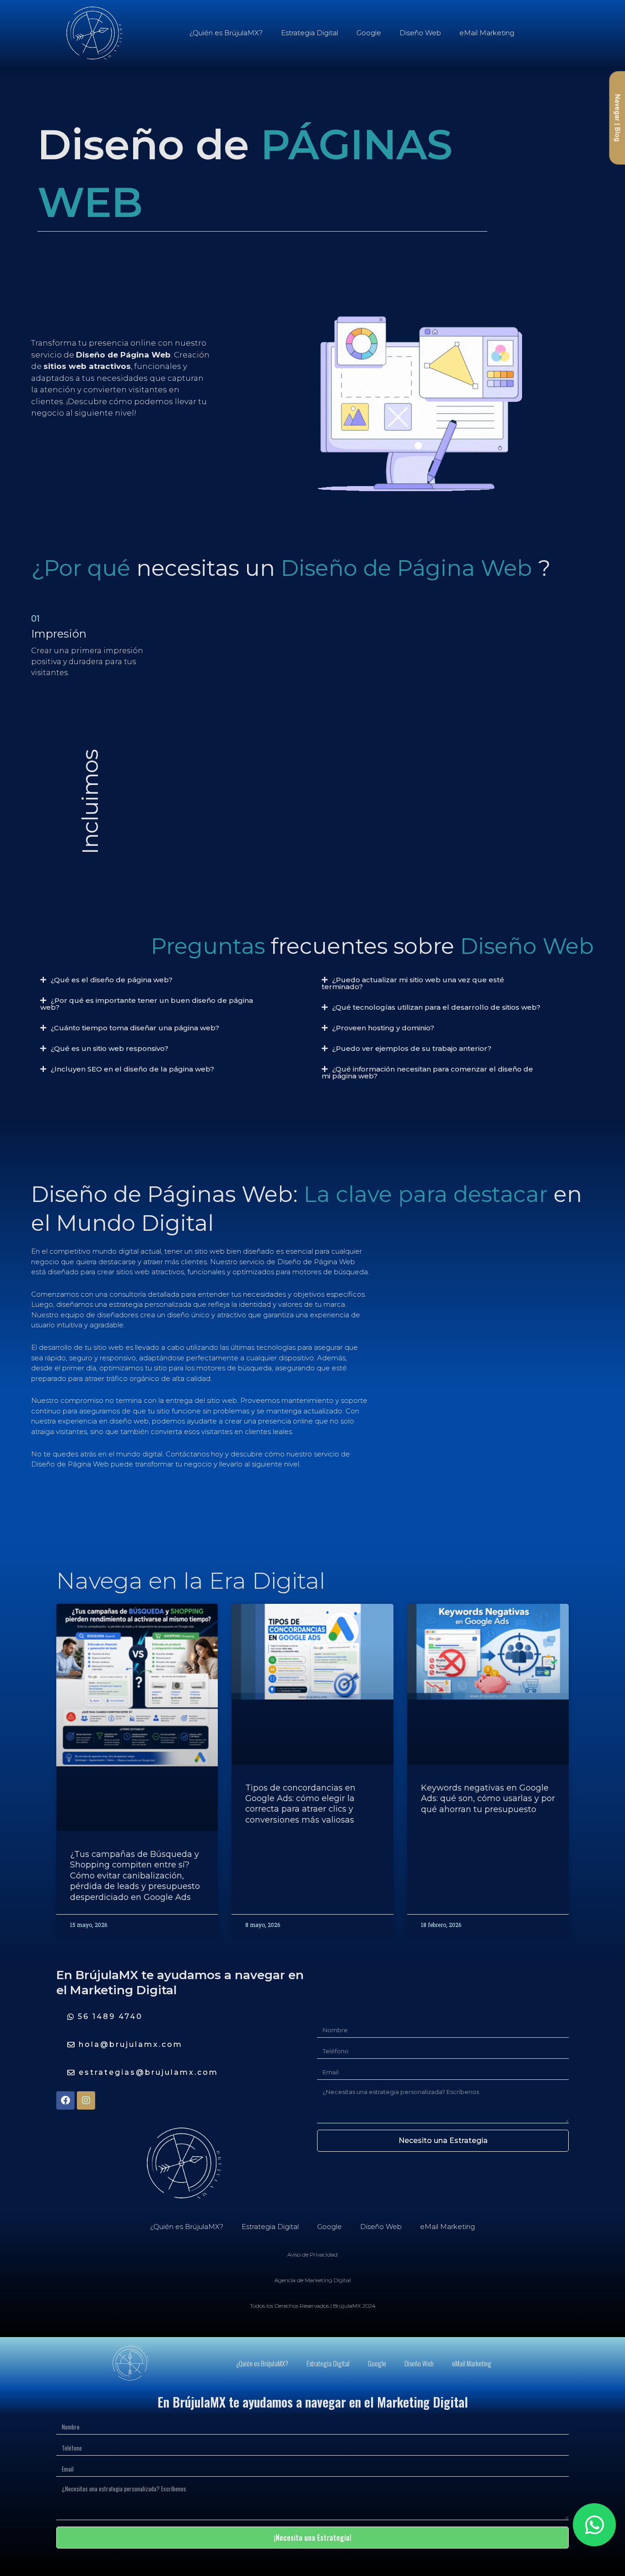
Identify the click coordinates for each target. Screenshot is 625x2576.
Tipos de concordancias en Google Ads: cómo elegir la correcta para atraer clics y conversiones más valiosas (300, 1804)
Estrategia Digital (310, 33)
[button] (151, 980)
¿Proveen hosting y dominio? (383, 1028)
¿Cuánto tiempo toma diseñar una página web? (135, 1028)
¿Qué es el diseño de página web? (112, 980)
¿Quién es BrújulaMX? (226, 33)
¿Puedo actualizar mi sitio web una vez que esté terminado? (413, 983)
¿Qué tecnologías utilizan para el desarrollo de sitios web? (436, 1007)
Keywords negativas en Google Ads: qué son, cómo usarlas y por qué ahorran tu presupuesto (488, 1799)
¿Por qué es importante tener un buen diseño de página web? (147, 1004)
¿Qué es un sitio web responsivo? (110, 1048)
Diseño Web (420, 33)
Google (369, 33)
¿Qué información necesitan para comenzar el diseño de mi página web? (427, 1072)
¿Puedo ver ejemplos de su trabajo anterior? (412, 1048)
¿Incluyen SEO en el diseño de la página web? (132, 1069)
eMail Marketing (487, 33)
